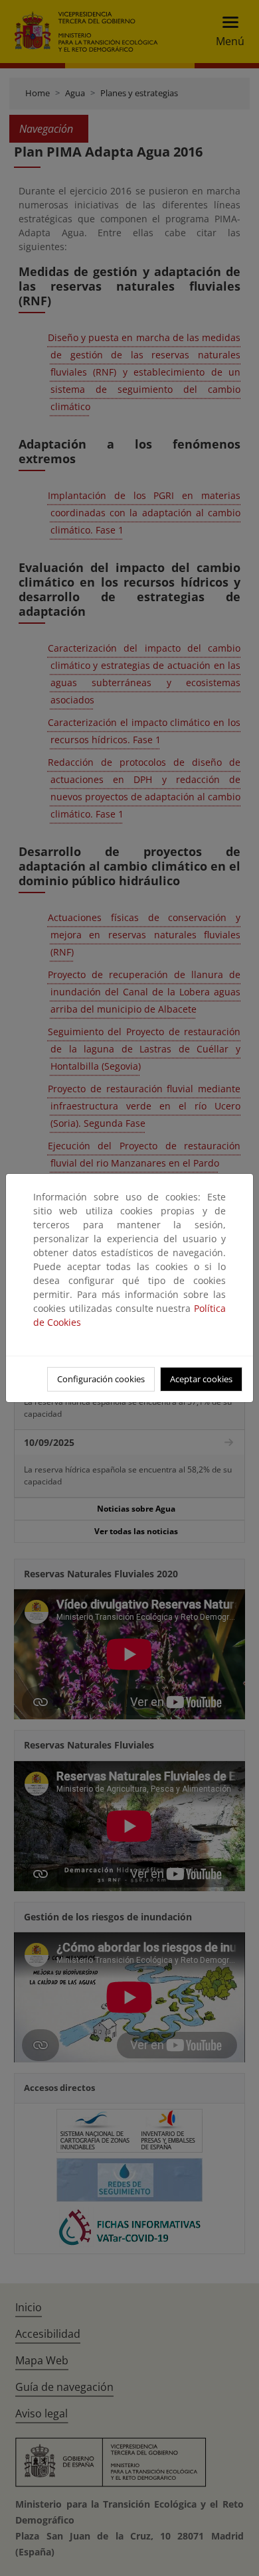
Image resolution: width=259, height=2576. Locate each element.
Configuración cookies (101, 1379)
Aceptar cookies (201, 1379)
